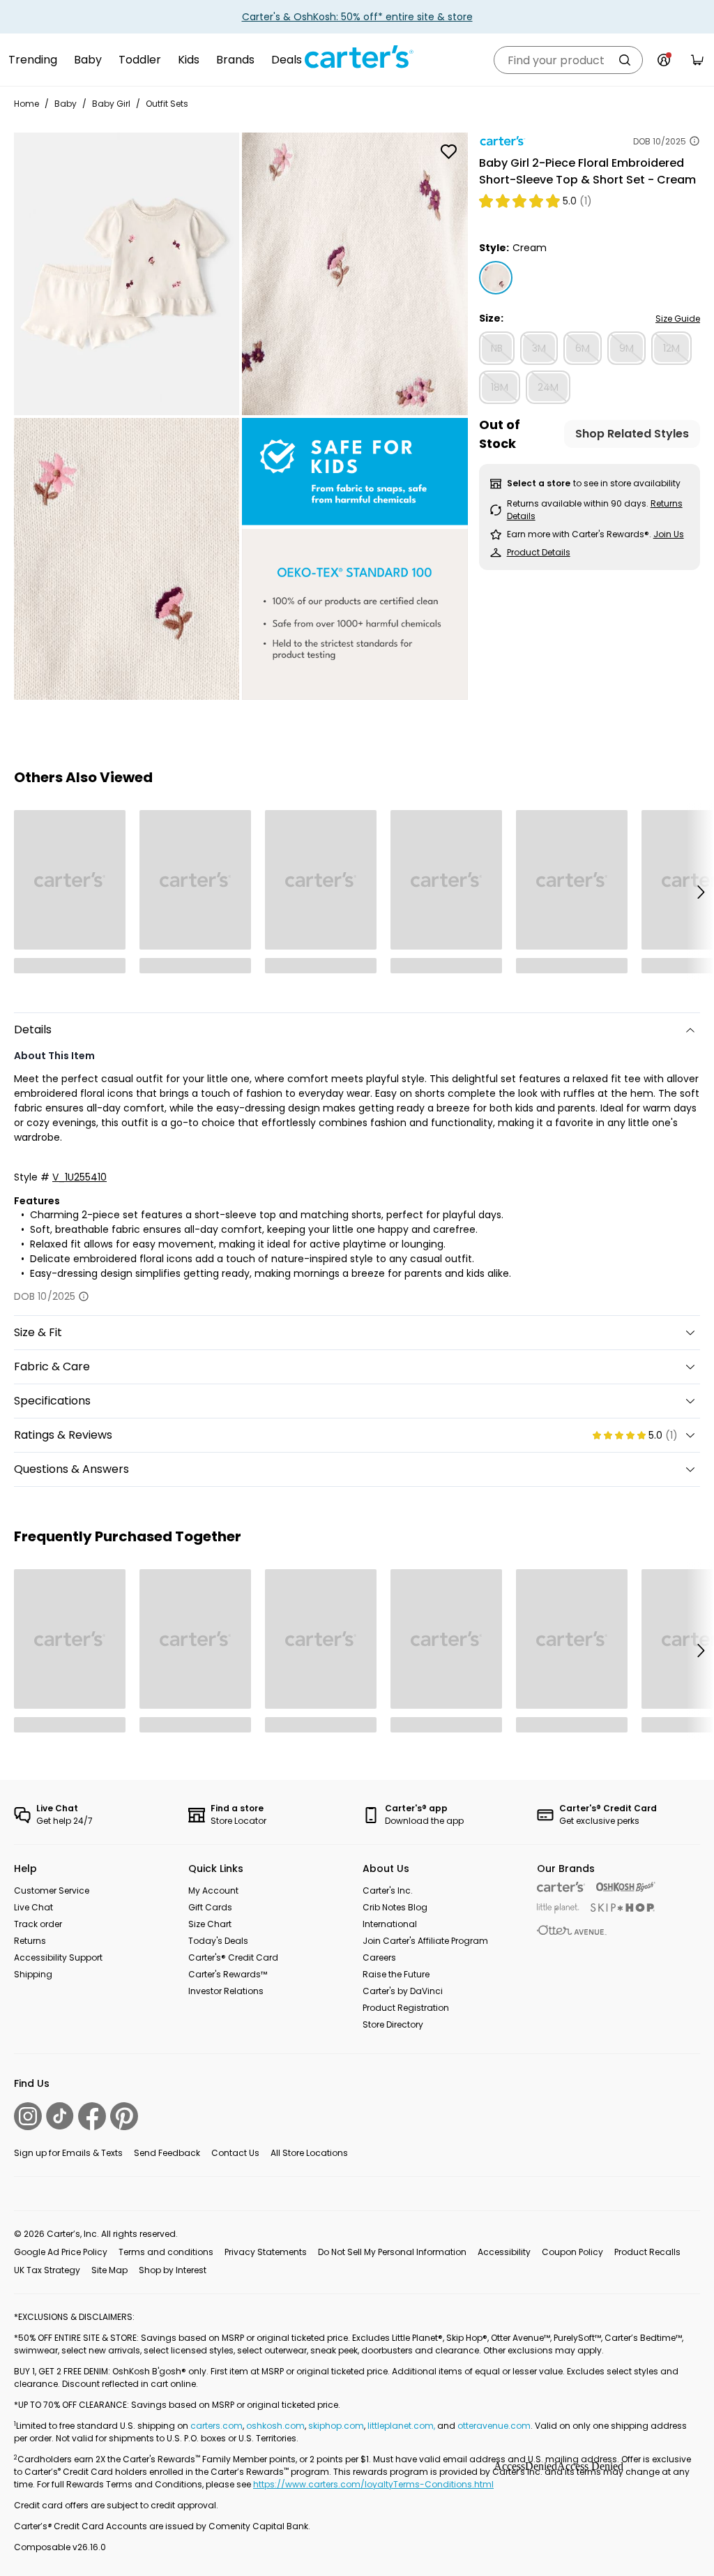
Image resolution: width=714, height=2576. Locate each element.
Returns (30, 1941)
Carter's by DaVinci (403, 1991)
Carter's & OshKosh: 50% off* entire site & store (357, 17)
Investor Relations (226, 1991)
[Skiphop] (623, 1908)
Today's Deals (218, 1941)
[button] (700, 892)
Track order (38, 1924)
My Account (213, 1890)
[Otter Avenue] (572, 1930)
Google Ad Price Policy (61, 2252)
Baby (88, 60)
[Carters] (561, 1887)
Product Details (539, 552)
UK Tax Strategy (47, 2270)
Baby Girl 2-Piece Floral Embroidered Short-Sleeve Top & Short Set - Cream (587, 171)
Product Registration (406, 2008)
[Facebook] (92, 2116)
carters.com (217, 2426)
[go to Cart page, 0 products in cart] (697, 60)
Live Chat (33, 1907)
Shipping (33, 1974)
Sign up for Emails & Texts (68, 2153)
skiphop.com (336, 2426)
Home (26, 104)
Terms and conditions (166, 2252)
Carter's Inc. (388, 1890)
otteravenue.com (494, 2426)
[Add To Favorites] (449, 151)
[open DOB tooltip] (694, 141)
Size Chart (210, 1924)
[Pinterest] (124, 2116)
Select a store (539, 483)
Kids (189, 60)
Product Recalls (647, 2252)
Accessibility (504, 2252)
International (390, 1924)
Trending (33, 60)
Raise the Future (396, 1974)
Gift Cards (210, 1907)
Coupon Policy (572, 2252)
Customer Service (52, 1890)
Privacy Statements (266, 2252)
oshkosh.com (275, 2426)
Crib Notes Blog (395, 1907)
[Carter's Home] (357, 57)
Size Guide (678, 319)
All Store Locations (309, 2153)
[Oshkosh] (626, 1887)
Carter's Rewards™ (228, 1974)
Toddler (140, 60)
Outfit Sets (167, 104)
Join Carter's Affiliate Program (425, 1941)
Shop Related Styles (632, 434)
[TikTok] (60, 2116)
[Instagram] (28, 2116)
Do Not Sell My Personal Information (392, 2252)
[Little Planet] (558, 1909)
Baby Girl (111, 104)
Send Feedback (167, 2153)
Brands (235, 60)
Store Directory (393, 2024)
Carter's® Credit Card (233, 1957)
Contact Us (235, 2153)
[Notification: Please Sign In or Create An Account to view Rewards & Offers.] (664, 60)
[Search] (625, 60)
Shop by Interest (173, 2270)
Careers (379, 1957)
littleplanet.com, (402, 2426)
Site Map (109, 2270)
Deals (287, 60)
